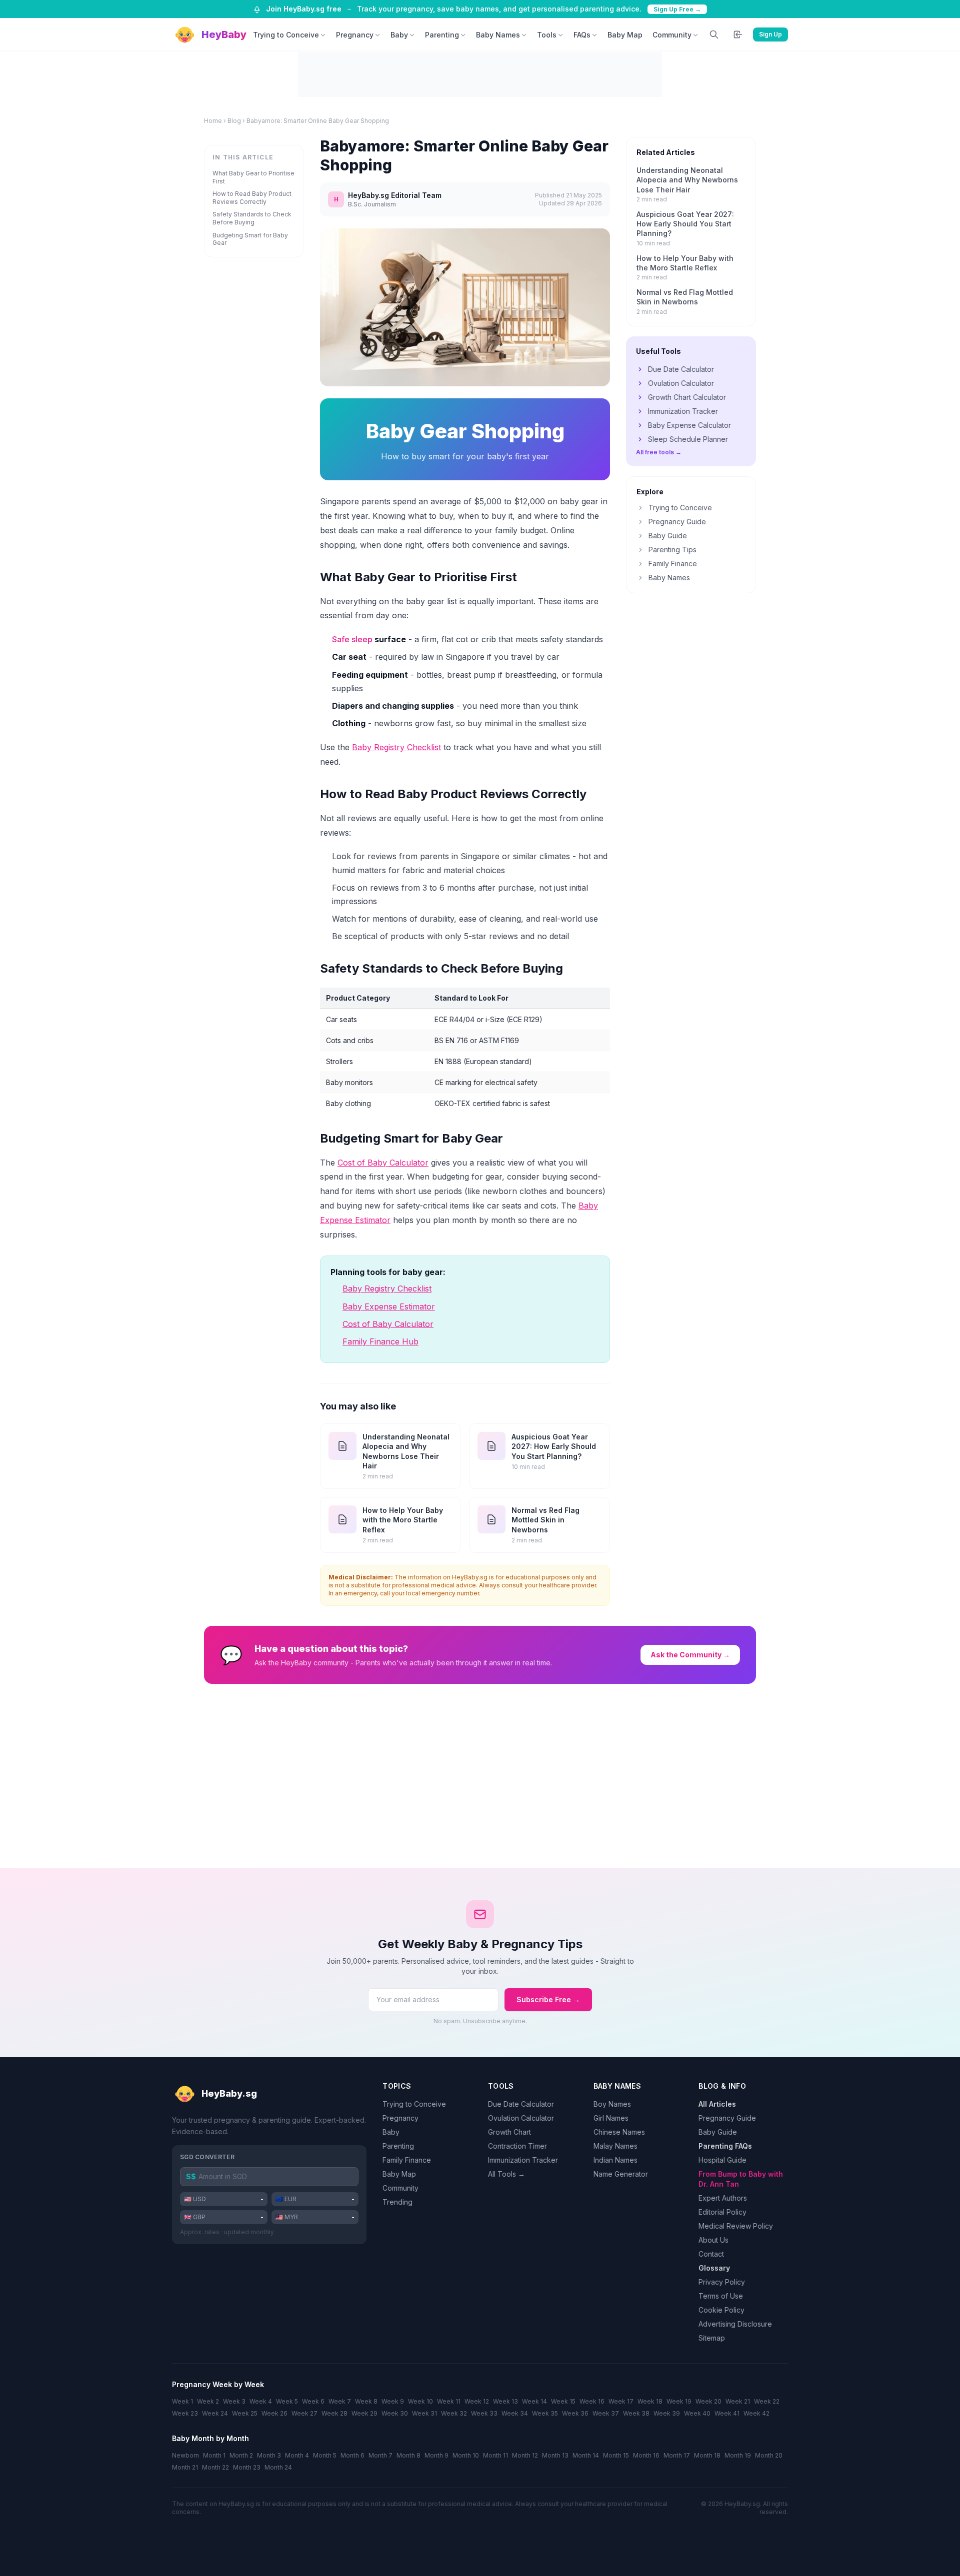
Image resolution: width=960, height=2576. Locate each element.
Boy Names (612, 2104)
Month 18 (707, 2455)
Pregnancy (355, 35)
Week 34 (515, 2413)
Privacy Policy (722, 2282)
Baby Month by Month (210, 2438)
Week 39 (667, 2413)
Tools (547, 35)
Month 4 (297, 2455)
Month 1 (214, 2455)
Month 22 (215, 2467)
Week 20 (708, 2401)
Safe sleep (352, 639)
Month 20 (769, 2455)
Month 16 (646, 2455)
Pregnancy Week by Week (218, 2384)
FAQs (582, 35)
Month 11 (495, 2455)
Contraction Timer (517, 2146)
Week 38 (636, 2413)
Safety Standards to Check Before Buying (252, 218)
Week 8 (366, 2401)
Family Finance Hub (380, 1341)
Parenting (442, 35)
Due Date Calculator (681, 369)
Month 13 (555, 2455)
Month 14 (586, 2455)
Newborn (185, 2455)
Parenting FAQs (725, 2146)
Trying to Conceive (286, 35)
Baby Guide (668, 536)
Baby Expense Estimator (389, 1306)
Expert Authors (723, 2198)
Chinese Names (619, 2132)
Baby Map (625, 35)
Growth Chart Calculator (687, 397)
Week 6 (313, 2401)
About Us (713, 2240)
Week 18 (650, 2401)
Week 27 (304, 2413)
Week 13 (505, 2401)
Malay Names (615, 2146)
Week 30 (395, 2413)
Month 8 (408, 2455)
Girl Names (611, 2118)
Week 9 (393, 2401)
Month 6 (352, 2455)
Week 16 (592, 2401)
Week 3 (234, 2401)
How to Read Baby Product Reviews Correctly (252, 198)
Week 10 (420, 2401)
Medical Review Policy (736, 2226)
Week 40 (697, 2413)
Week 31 (424, 2413)
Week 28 (334, 2413)
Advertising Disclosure (735, 2324)
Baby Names (498, 35)
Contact (711, 2254)
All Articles (717, 2104)
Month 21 (185, 2467)
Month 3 (269, 2455)
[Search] (714, 34)
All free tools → (659, 452)
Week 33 (484, 2413)
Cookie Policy (721, 2310)
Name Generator (621, 2174)
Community (672, 35)
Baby (399, 35)
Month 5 (325, 2455)
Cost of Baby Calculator (383, 1163)
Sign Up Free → (677, 9)
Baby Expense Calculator (689, 425)
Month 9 (436, 2455)
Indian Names (615, 2160)
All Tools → (506, 2174)
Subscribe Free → (548, 1999)
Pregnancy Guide (677, 522)
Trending (397, 2202)
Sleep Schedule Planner (688, 439)
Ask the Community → (690, 1655)
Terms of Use (721, 2296)
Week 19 (679, 2401)
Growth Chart (509, 2132)
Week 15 (563, 2401)
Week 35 (545, 2413)
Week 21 (738, 2401)
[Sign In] (738, 34)
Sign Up (770, 34)
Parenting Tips (672, 550)
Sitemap (712, 2338)
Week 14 (534, 2401)
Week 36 (575, 2413)
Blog (234, 121)
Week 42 (756, 2413)
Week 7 (340, 2401)
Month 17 (677, 2455)
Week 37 (606, 2413)
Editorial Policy (722, 2212)
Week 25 (245, 2413)
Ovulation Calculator (681, 383)
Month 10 (466, 2455)
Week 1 (182, 2401)
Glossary (714, 2268)
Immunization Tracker (683, 411)
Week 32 (454, 2413)
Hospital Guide (722, 2160)
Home (213, 121)
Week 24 (215, 2413)
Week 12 (477, 2401)
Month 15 (616, 2455)
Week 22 (767, 2401)
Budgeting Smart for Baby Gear (250, 239)
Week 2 (208, 2401)
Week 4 (261, 2401)
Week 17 (621, 2401)
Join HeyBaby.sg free (304, 9)
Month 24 (278, 2467)
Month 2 (241, 2455)
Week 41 (727, 2413)
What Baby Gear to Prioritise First (253, 177)
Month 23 (247, 2467)
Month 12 (525, 2455)
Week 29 (364, 2413)
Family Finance (673, 564)
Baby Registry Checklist (396, 747)
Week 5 (287, 2401)
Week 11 (449, 2401)
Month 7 (380, 2455)
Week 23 (185, 2413)
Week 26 (274, 2413)
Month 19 (738, 2455)
